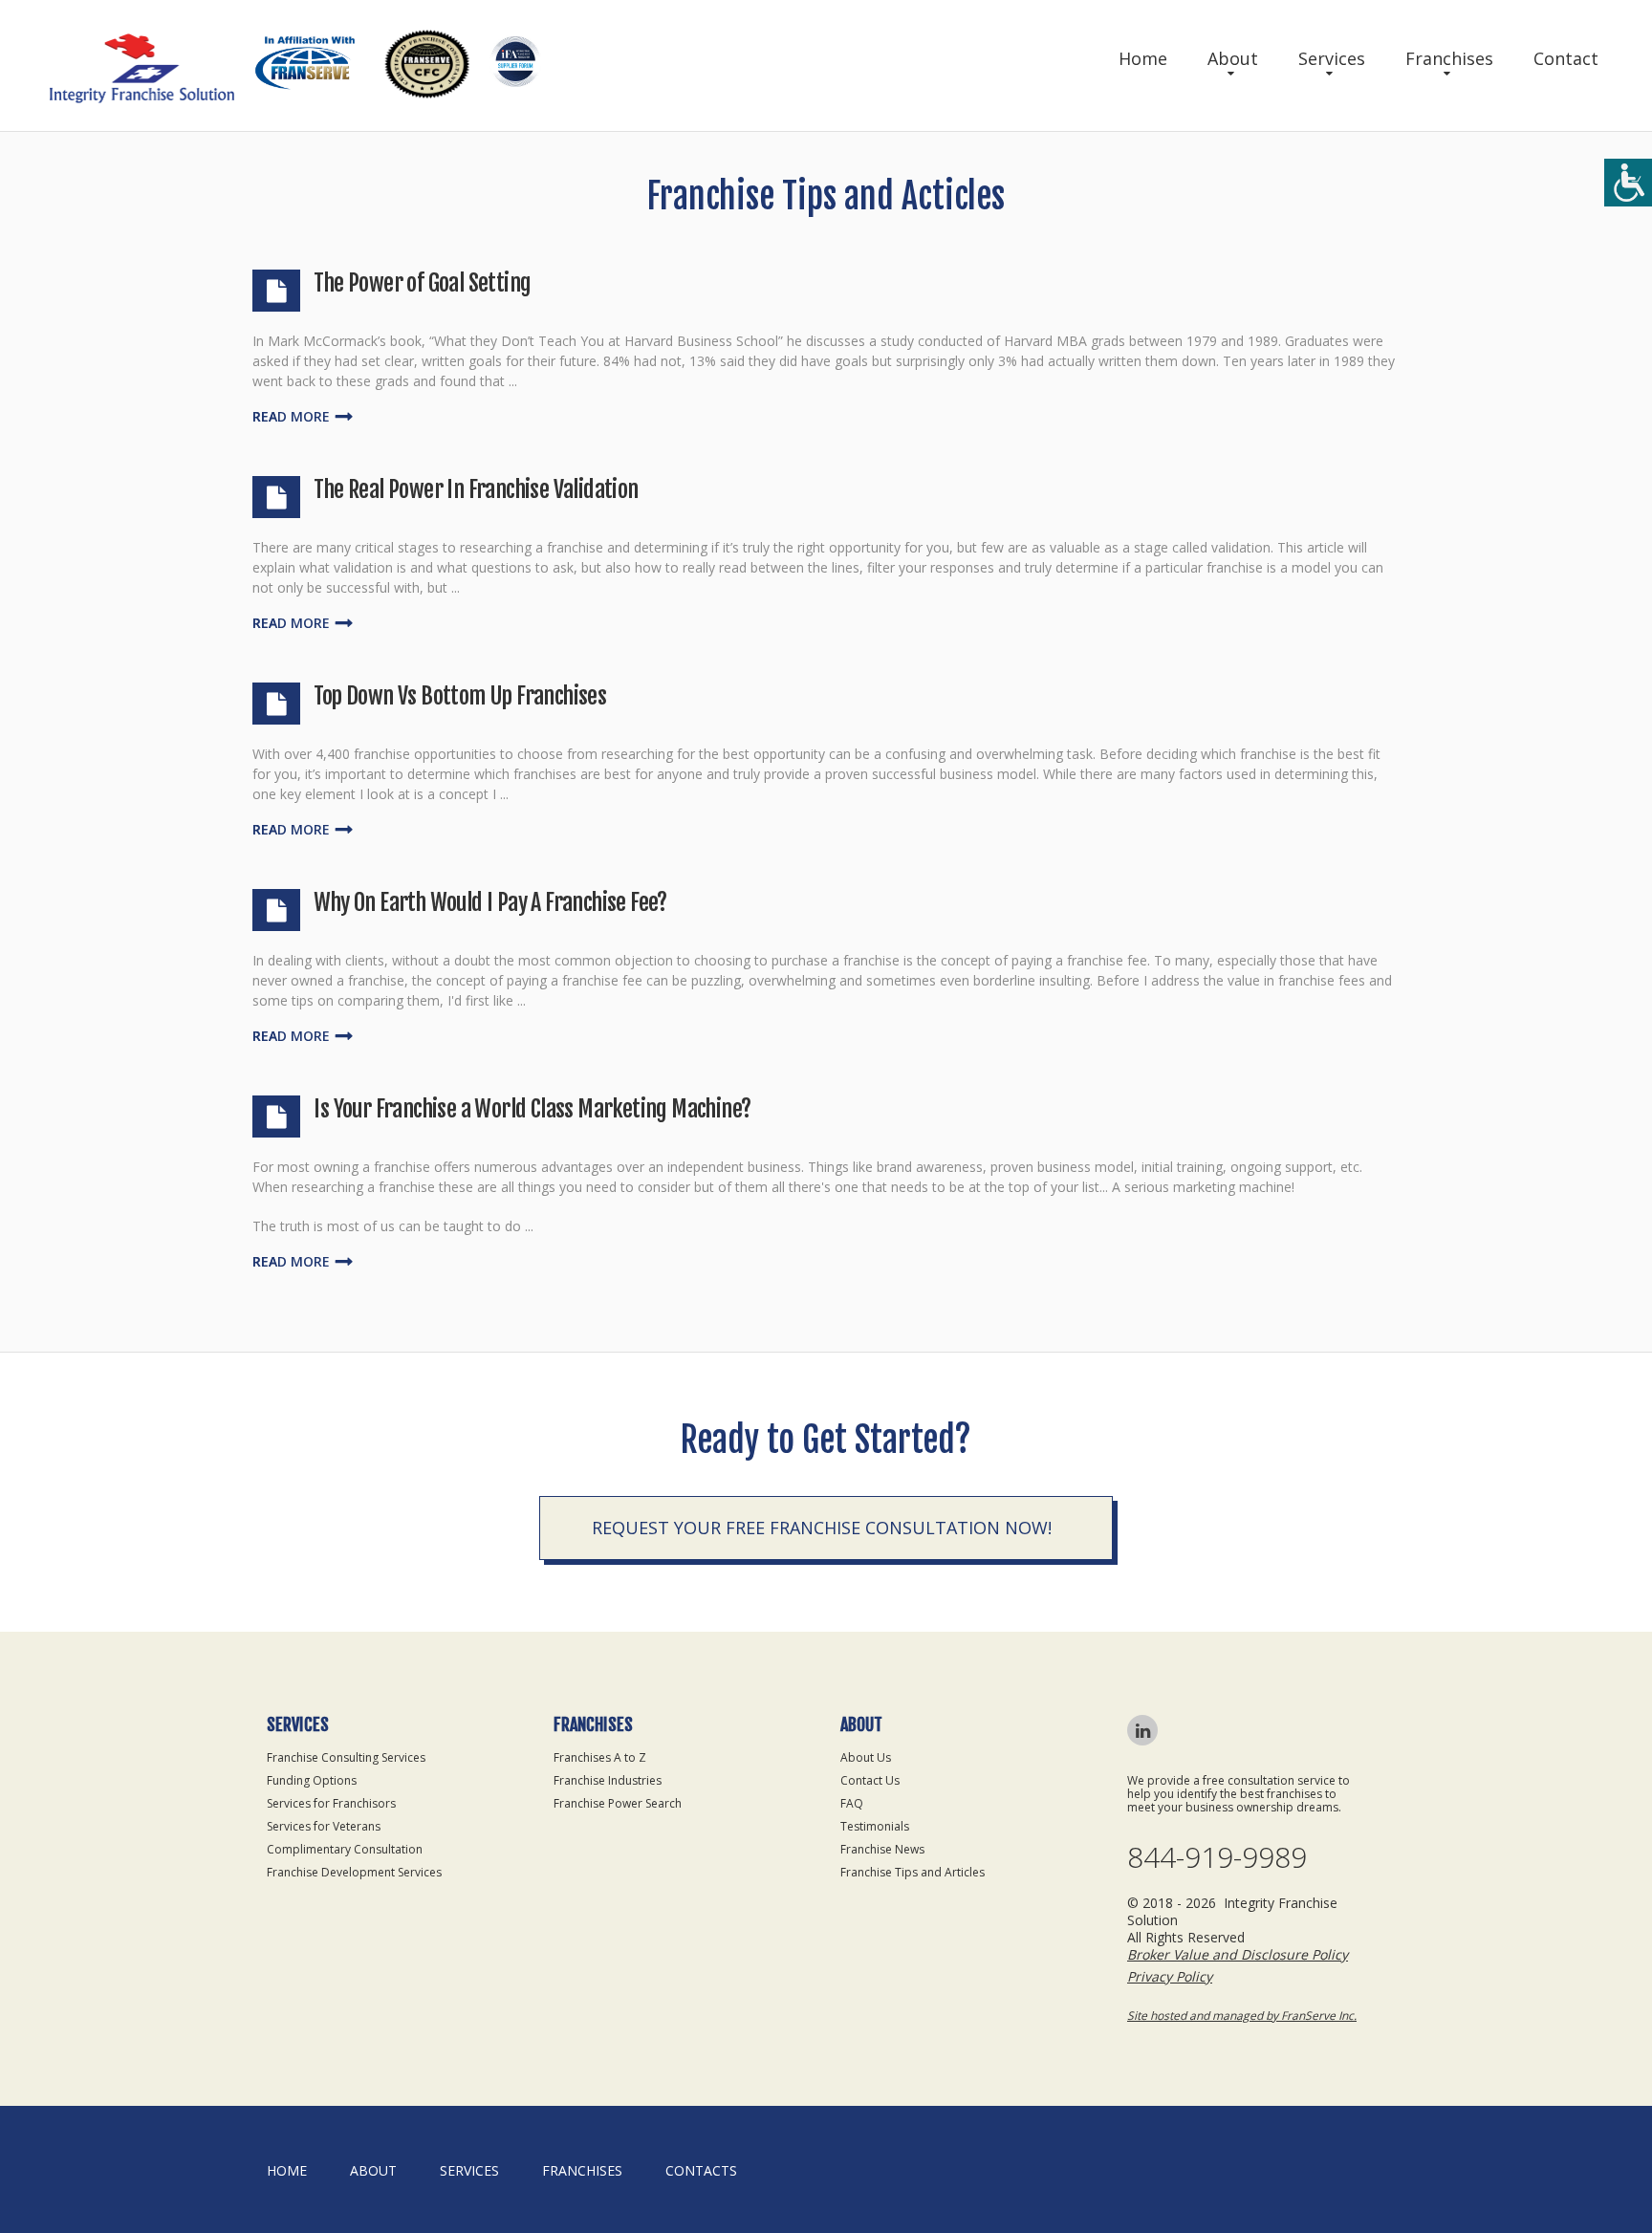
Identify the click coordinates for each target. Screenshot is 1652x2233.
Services (1332, 58)
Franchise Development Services (354, 1872)
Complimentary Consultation (345, 1849)
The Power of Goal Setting (422, 283)
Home (1143, 58)
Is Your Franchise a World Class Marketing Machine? (532, 1109)
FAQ (852, 1803)
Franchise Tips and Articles (913, 1872)
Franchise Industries (608, 1780)
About (1233, 58)
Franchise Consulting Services (346, 1757)
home (287, 2170)
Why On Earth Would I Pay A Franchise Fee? (490, 902)
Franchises (1449, 58)
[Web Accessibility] (1628, 183)
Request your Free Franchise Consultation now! (822, 1528)
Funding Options (312, 1780)
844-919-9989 (1217, 1857)
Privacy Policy (1170, 1976)
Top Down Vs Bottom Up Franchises (460, 696)
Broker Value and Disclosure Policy (1238, 1954)
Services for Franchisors (331, 1803)
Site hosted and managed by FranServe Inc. (1242, 2016)
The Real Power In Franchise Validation (476, 489)
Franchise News (882, 1849)
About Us (866, 1757)
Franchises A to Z (600, 1757)
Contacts (701, 2170)
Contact (1566, 58)
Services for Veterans (324, 1826)
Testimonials (875, 1826)
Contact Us (870, 1780)
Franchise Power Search (618, 1803)
